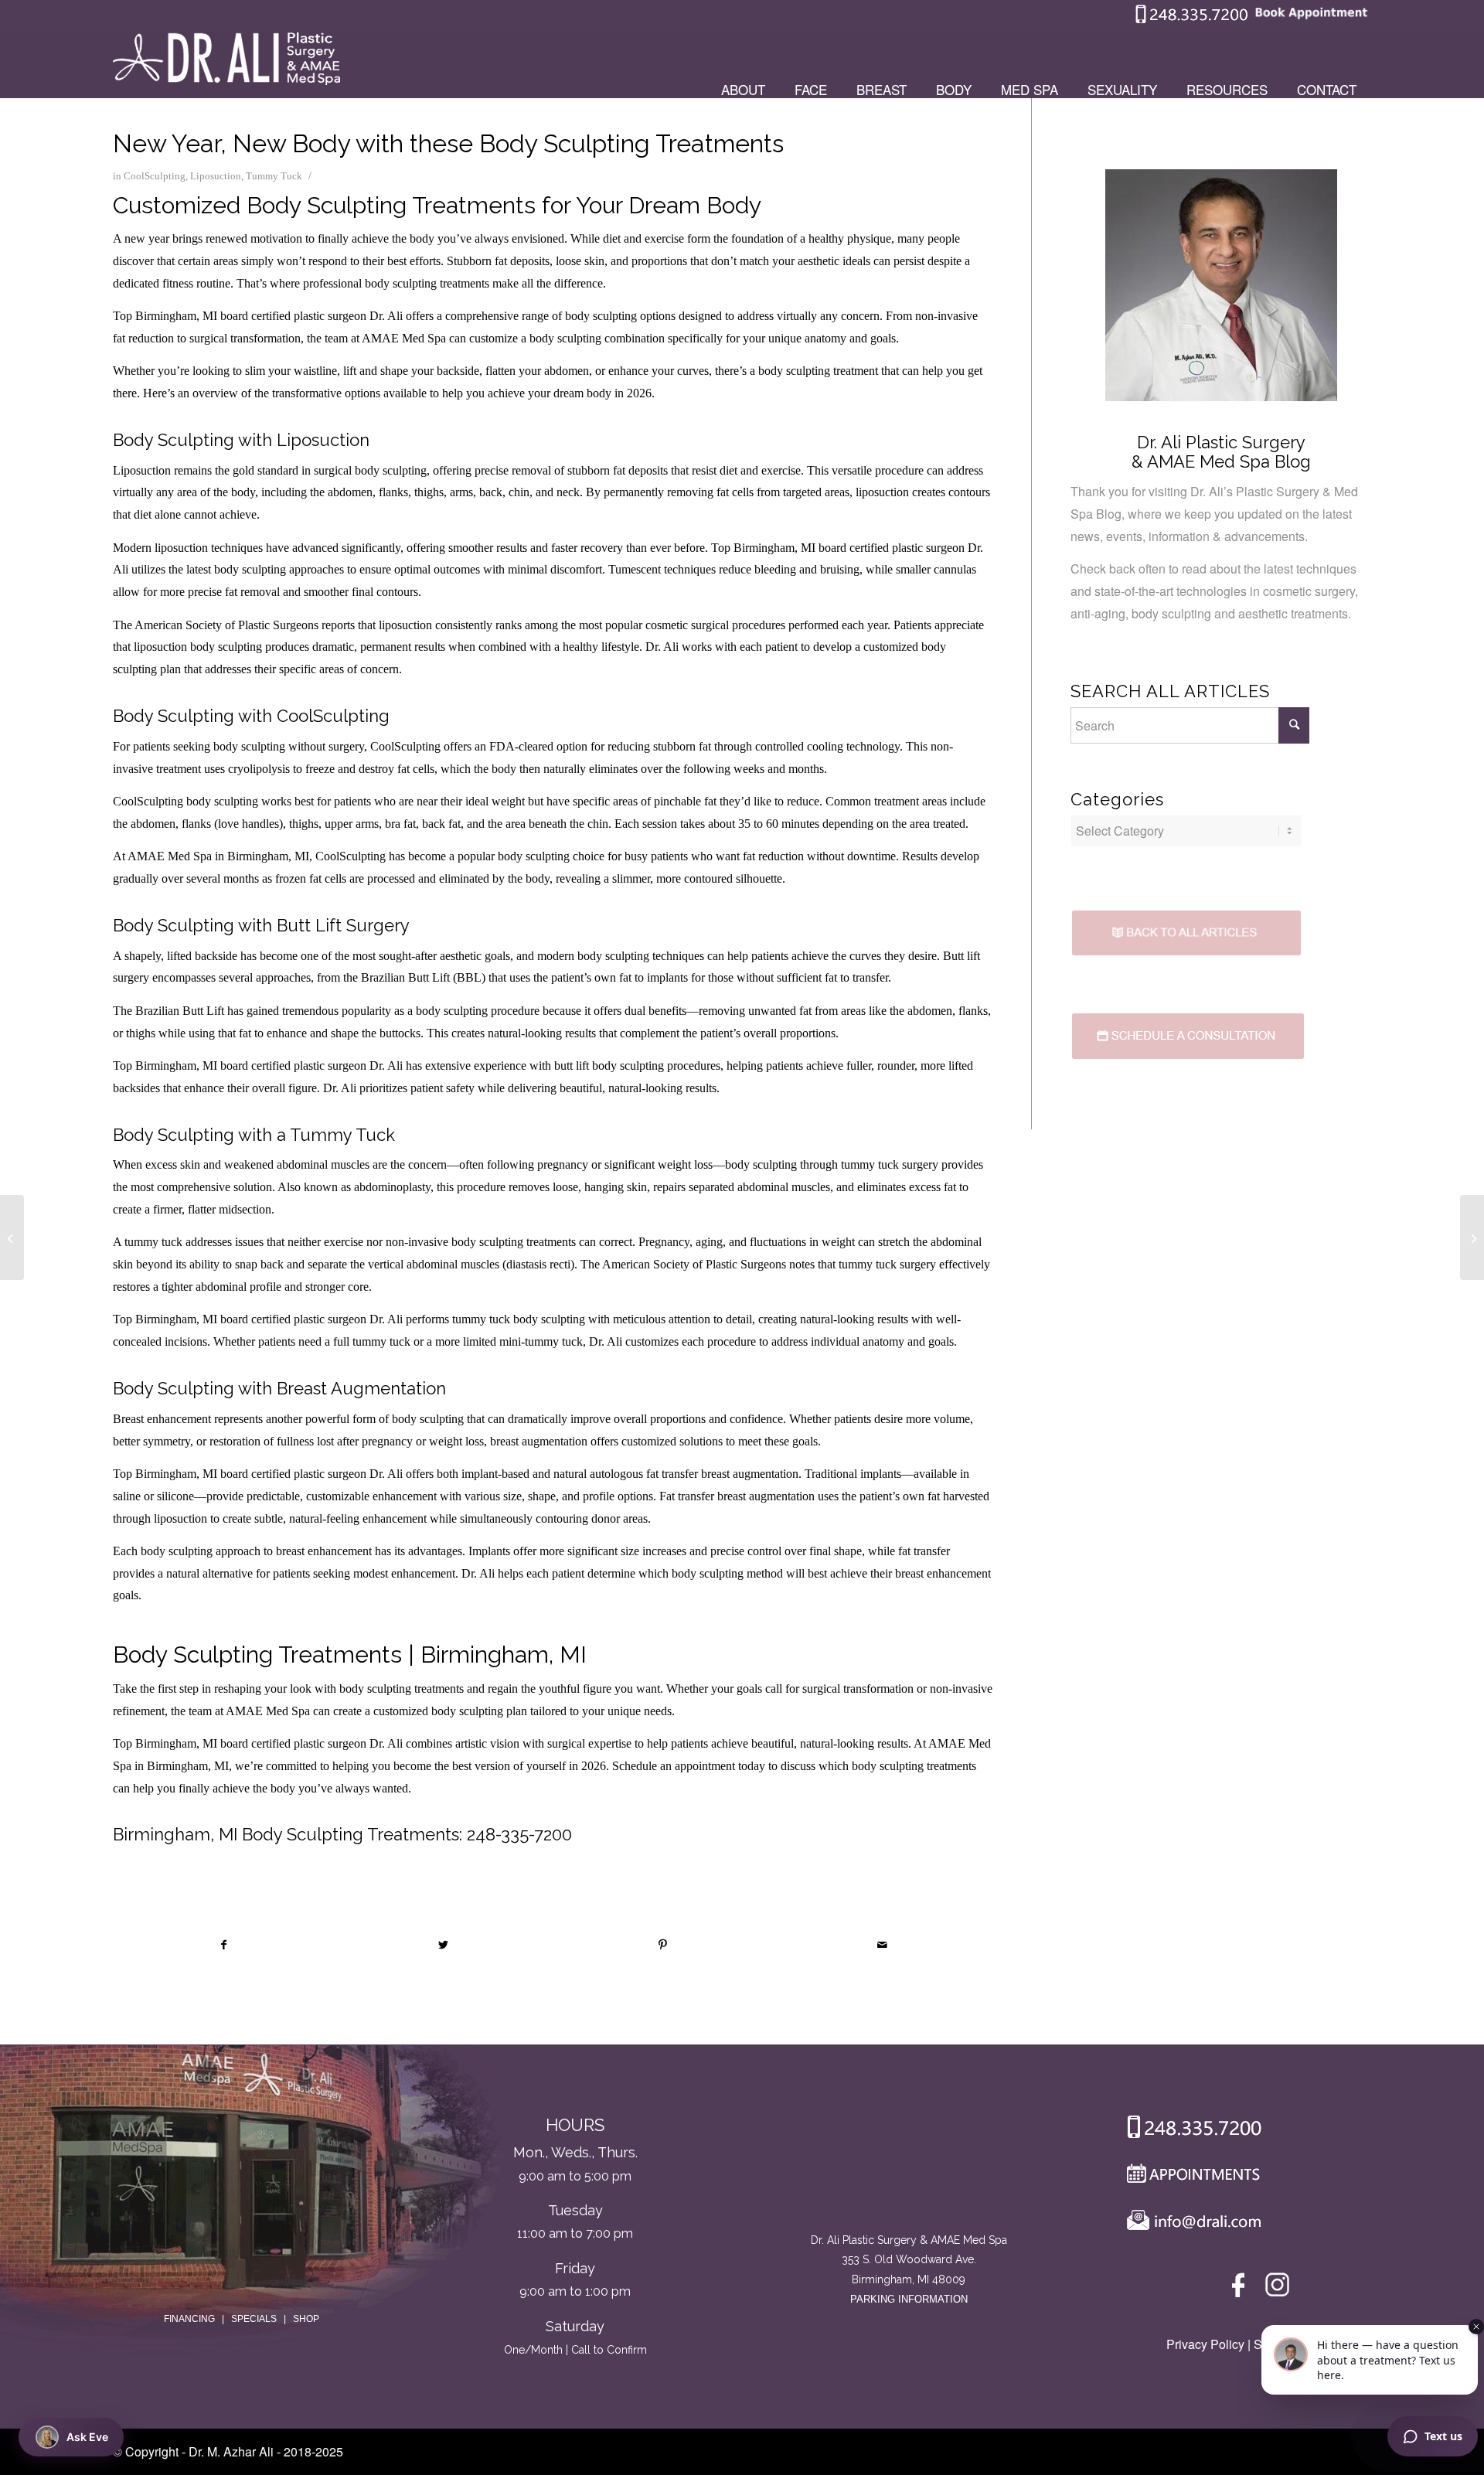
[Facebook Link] (1241, 2288)
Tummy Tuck (274, 176)
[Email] (1190, 2224)
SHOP (306, 2319)
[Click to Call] (1192, 20)
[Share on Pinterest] (663, 1945)
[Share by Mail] (882, 1945)
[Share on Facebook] (223, 1945)
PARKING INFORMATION (909, 2299)
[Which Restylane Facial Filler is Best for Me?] (12, 1237)
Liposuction (216, 176)
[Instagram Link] (1277, 2288)
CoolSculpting (155, 176)
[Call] (1188, 2130)
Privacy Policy (1205, 2344)
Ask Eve (87, 2437)
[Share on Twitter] (443, 1945)
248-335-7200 (519, 1834)
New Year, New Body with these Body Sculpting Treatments (448, 143)
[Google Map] (909, 2167)
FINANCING (189, 2319)
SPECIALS (254, 2319)
